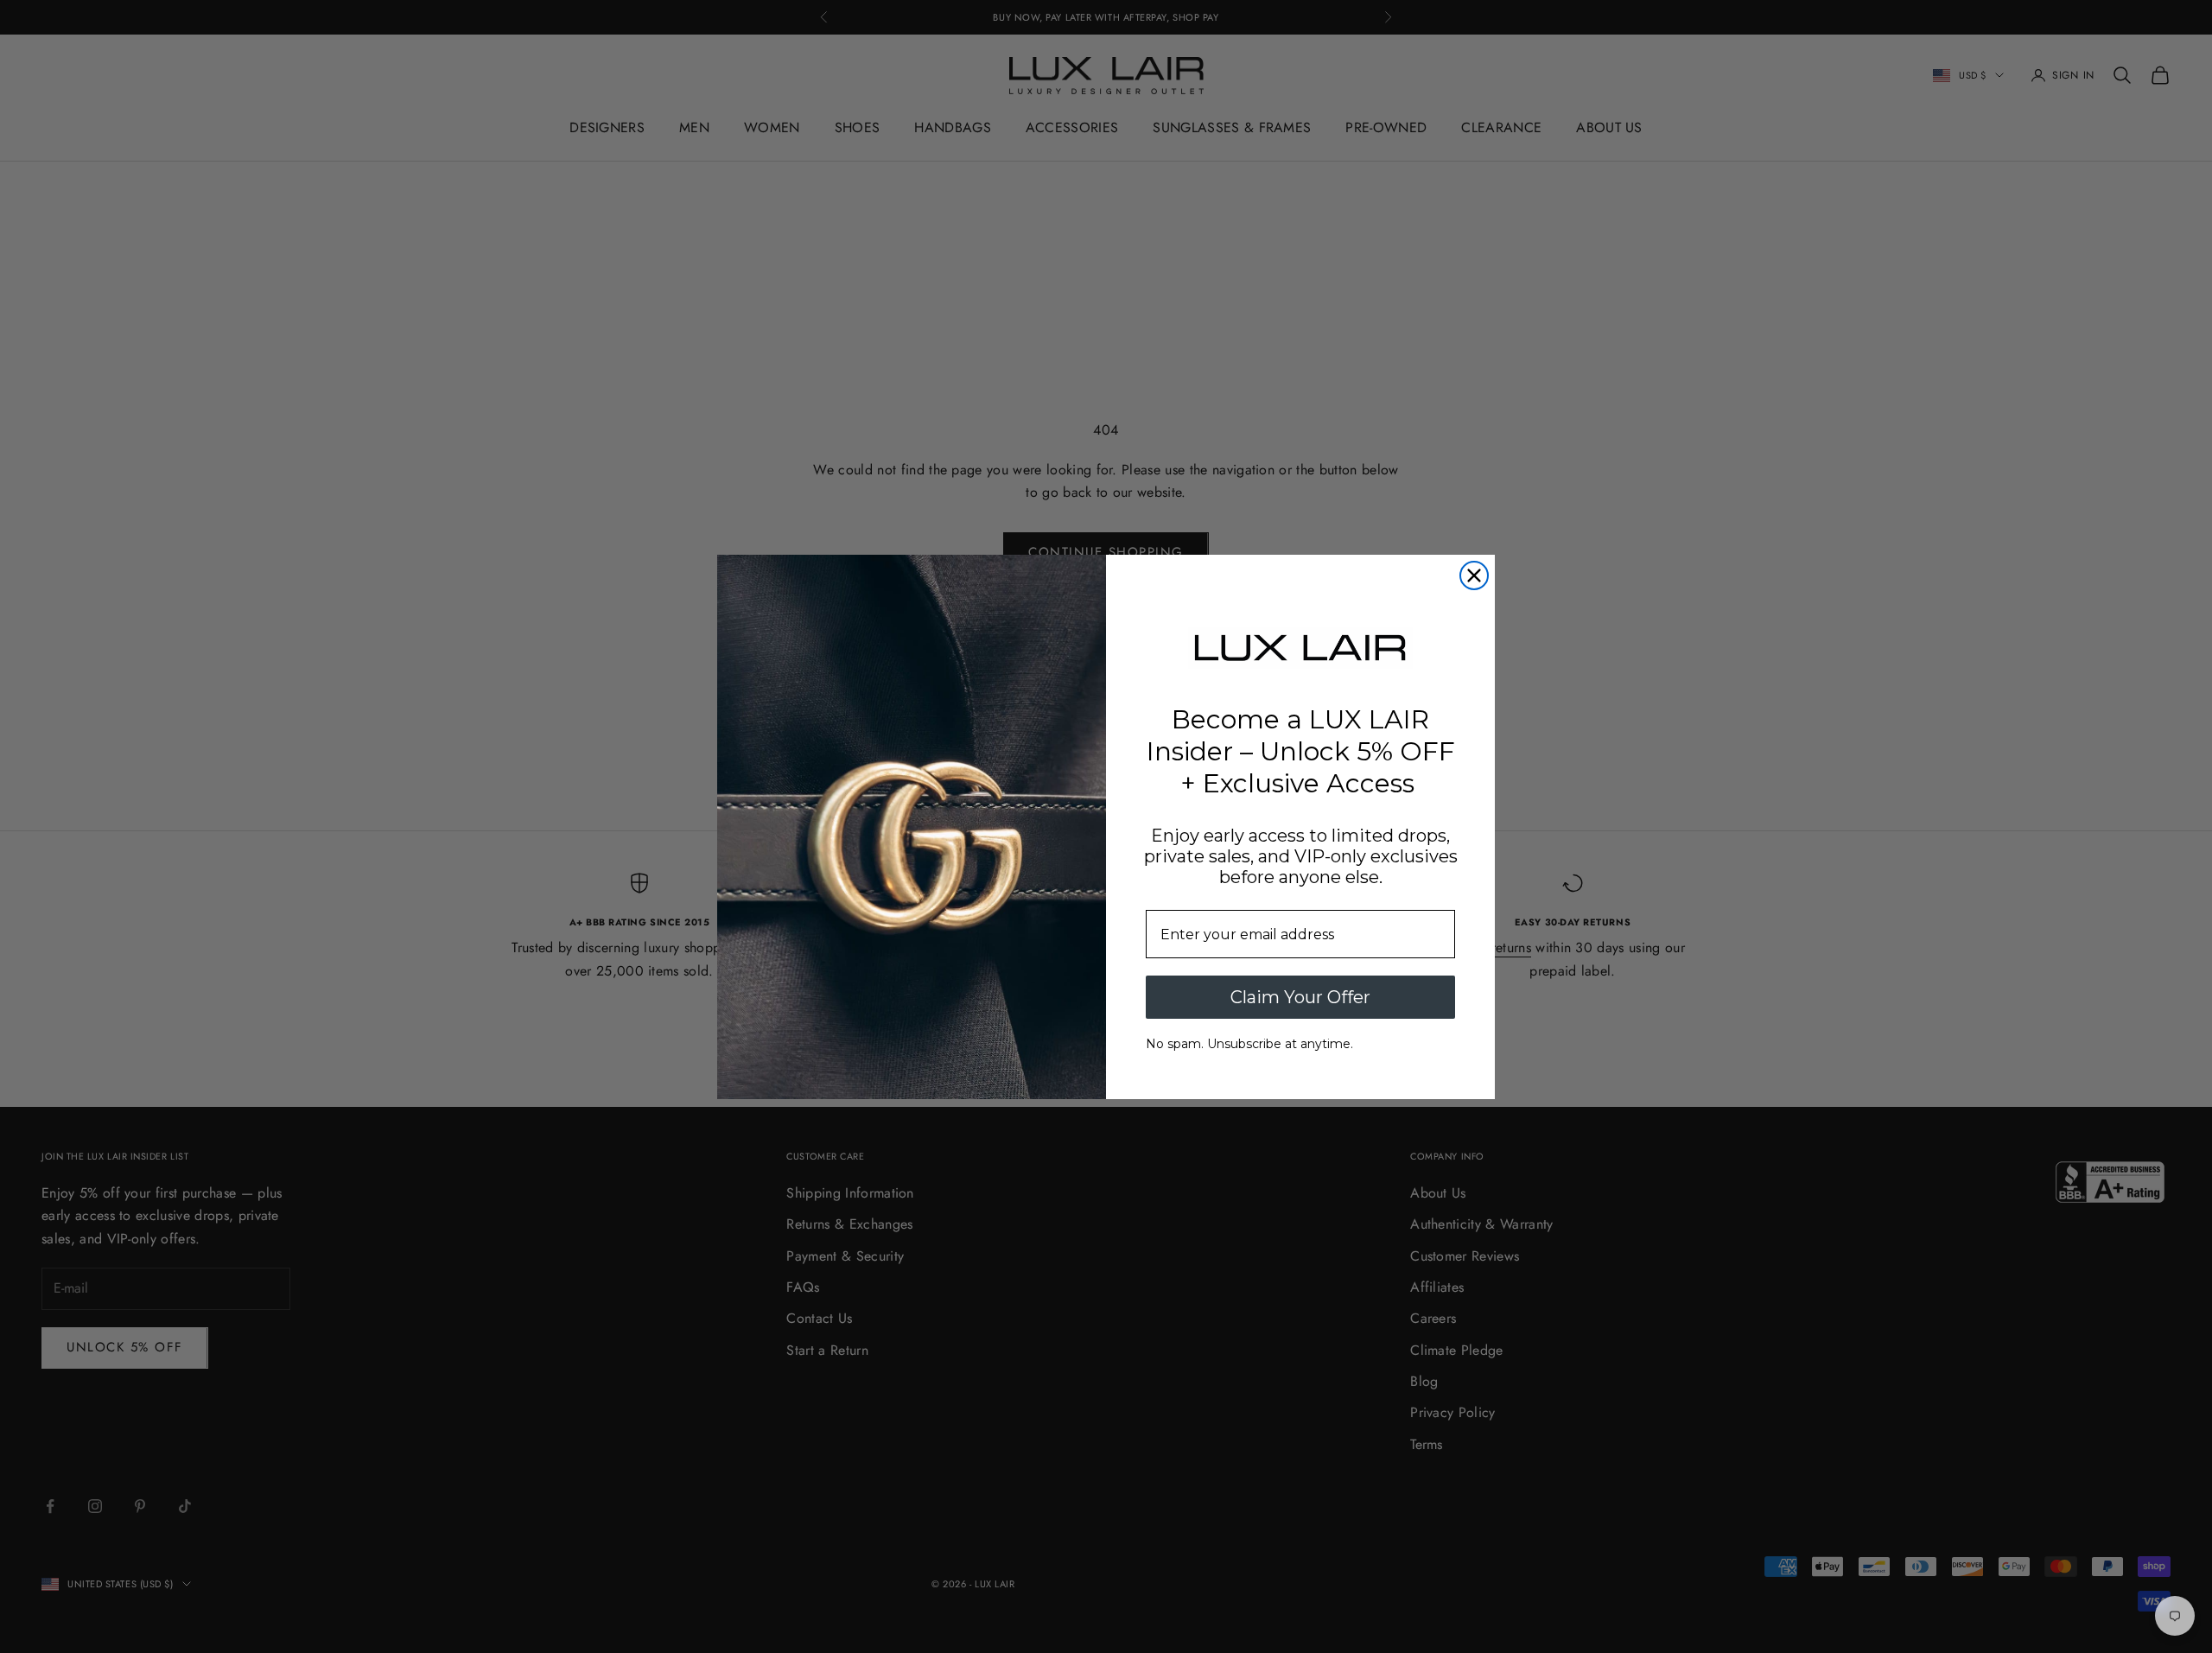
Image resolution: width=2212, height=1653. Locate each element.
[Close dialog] (1474, 575)
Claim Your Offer (1300, 997)
